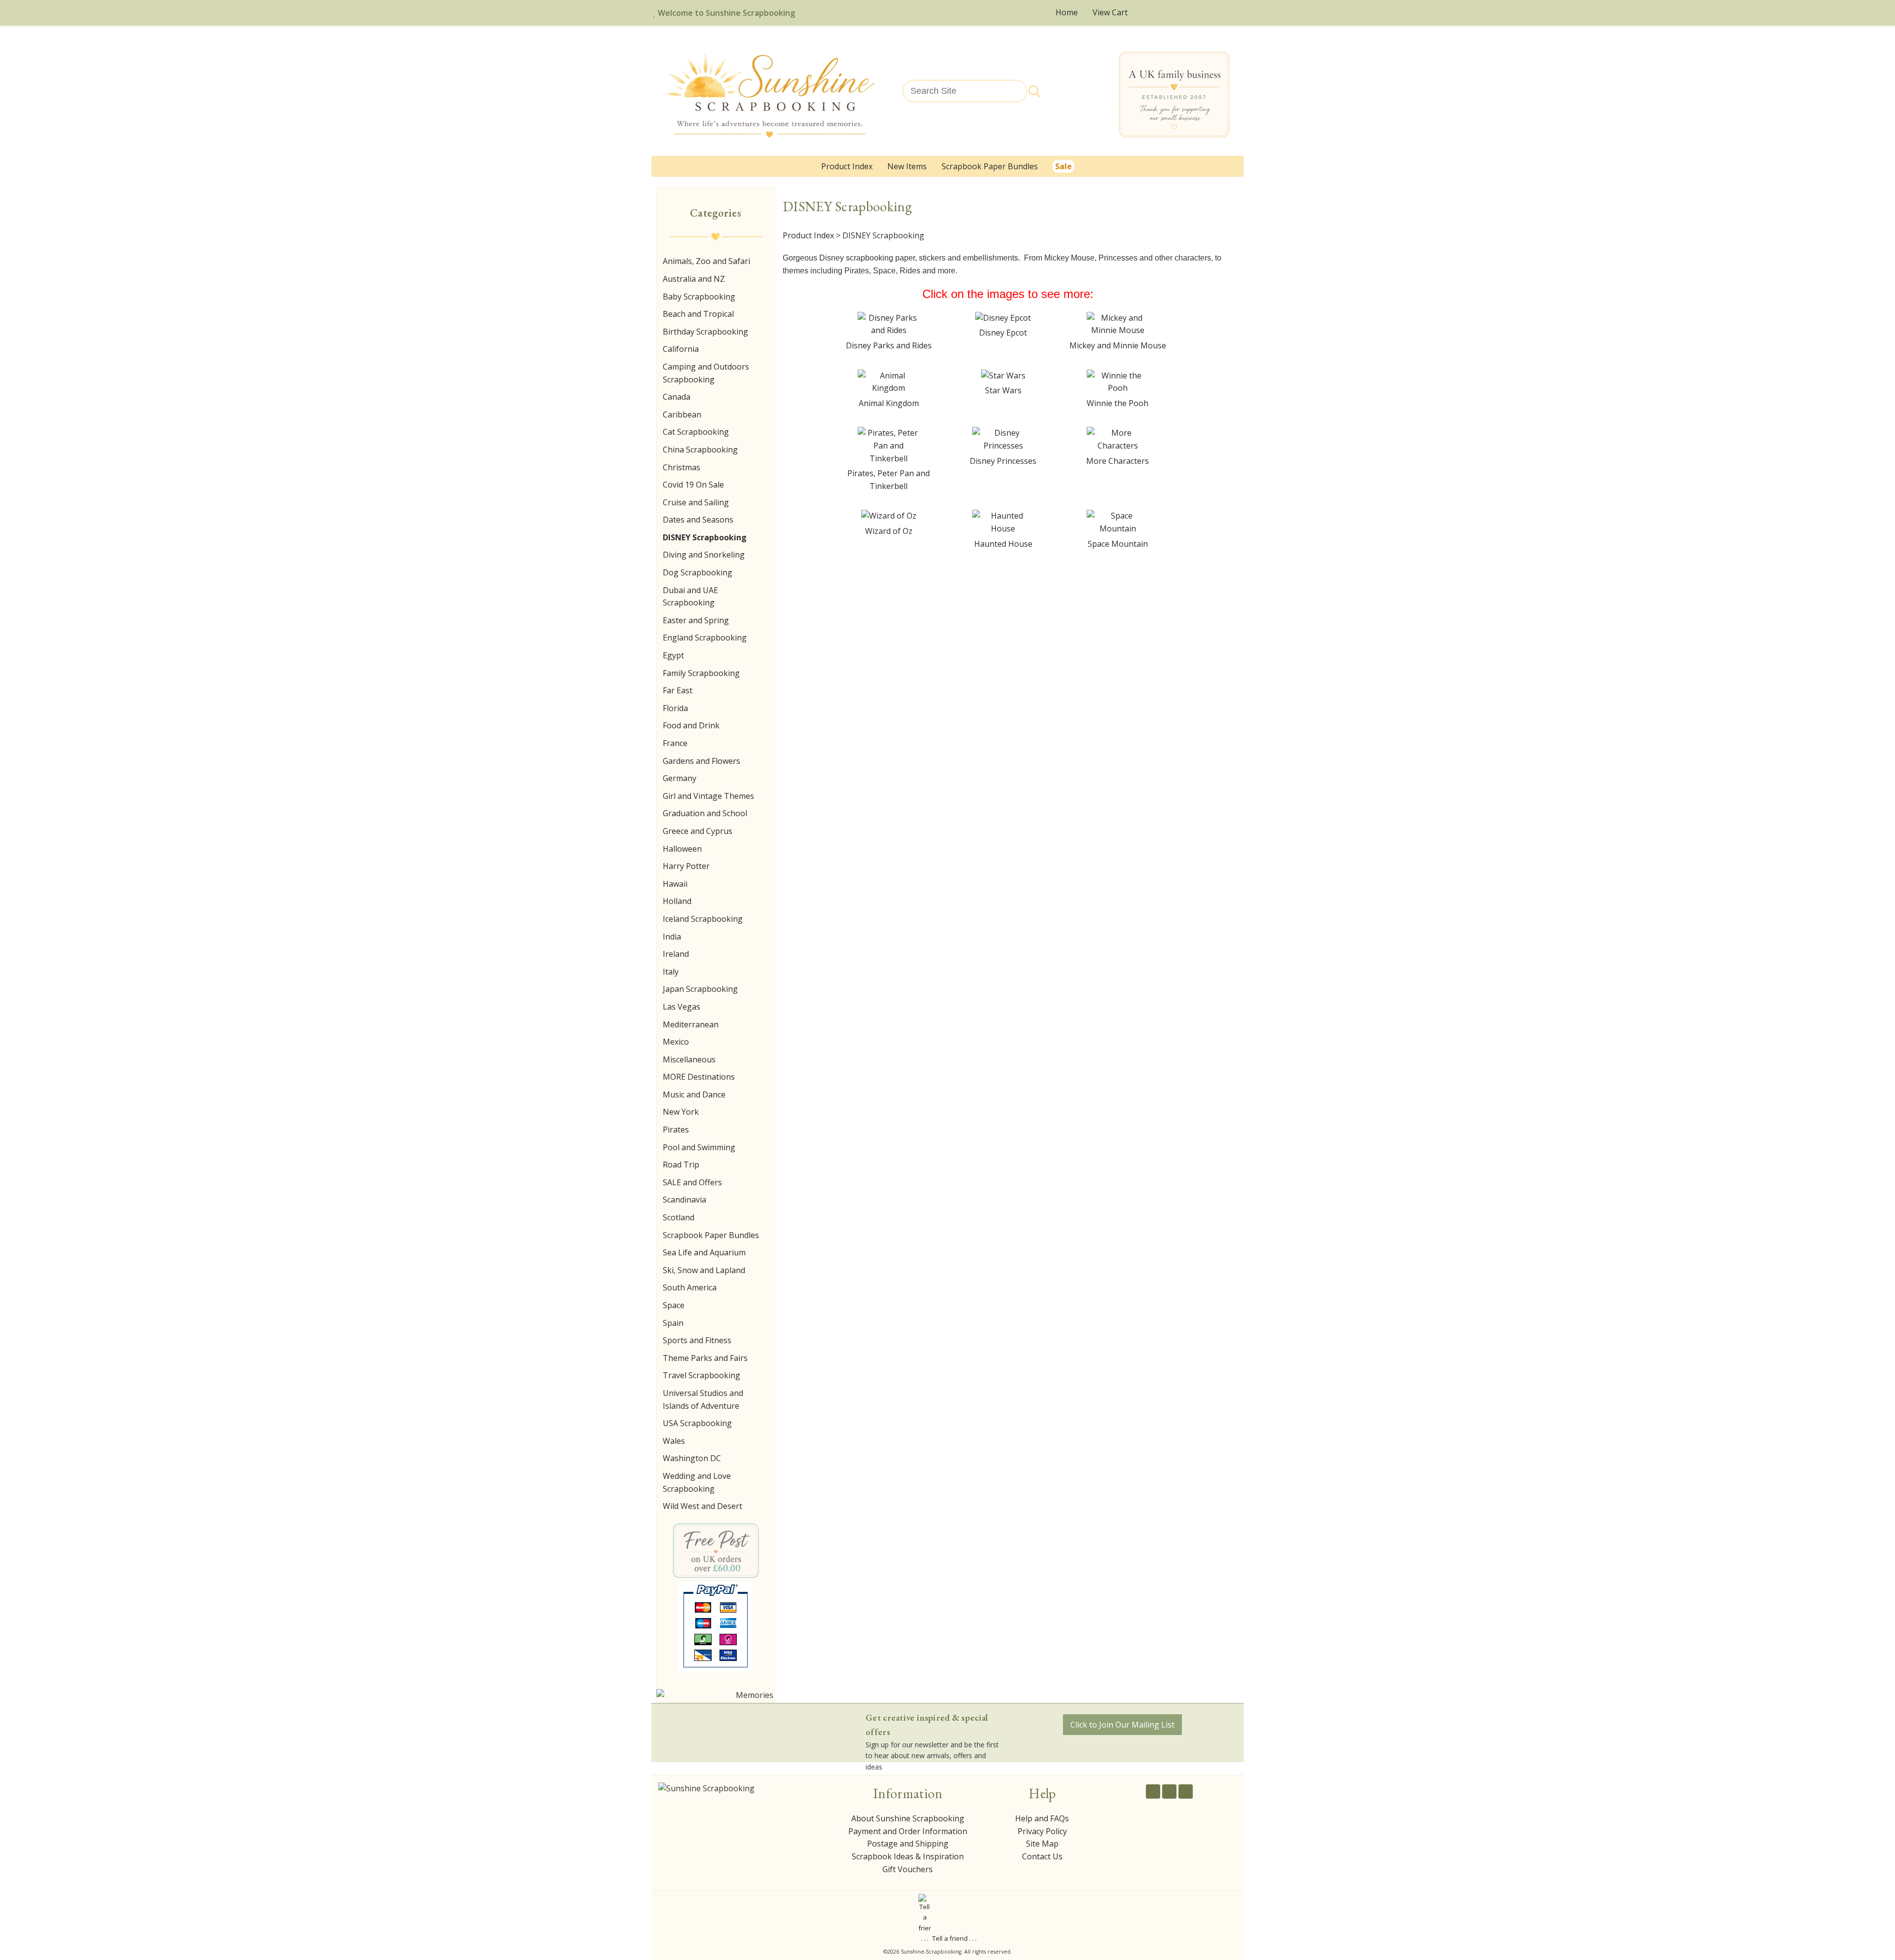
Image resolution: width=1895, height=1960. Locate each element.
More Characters (1118, 461)
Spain (673, 1323)
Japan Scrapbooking (700, 989)
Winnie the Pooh (1118, 403)
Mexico (676, 1042)
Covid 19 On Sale (693, 485)
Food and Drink (691, 725)
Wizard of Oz (889, 531)
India (672, 937)
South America (690, 1287)
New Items (907, 166)
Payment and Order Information (908, 1831)
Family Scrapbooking (701, 673)
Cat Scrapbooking (696, 432)
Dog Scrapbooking (698, 572)
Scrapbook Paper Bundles (990, 166)
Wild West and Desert (702, 1506)
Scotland (679, 1217)
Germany (680, 778)
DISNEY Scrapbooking (705, 537)
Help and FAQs (1042, 1818)
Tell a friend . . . (954, 1938)
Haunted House (1003, 544)
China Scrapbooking (700, 450)
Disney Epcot (1003, 333)
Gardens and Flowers (701, 761)
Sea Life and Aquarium (704, 1252)
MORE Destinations (699, 1077)
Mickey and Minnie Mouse (1118, 345)
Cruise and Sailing (696, 502)
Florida (675, 708)
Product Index (847, 166)
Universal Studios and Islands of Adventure (703, 1399)
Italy (671, 972)
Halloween (682, 849)
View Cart (1111, 12)
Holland (677, 901)
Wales (674, 1441)
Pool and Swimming (699, 1147)
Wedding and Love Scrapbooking (697, 1482)
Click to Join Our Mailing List (1122, 1725)
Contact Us (1042, 1856)
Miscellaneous (689, 1059)
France (675, 743)
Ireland (676, 954)
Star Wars (1003, 390)
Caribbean (682, 415)
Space (674, 1305)
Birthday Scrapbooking (705, 332)
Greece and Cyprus (698, 831)
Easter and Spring (696, 620)
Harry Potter (686, 866)
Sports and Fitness (697, 1340)
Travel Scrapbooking (701, 1375)
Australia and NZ (694, 279)
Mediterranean (691, 1024)
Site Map (1042, 1844)
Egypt (673, 655)
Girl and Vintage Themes (708, 796)
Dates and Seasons (698, 520)
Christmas (682, 467)
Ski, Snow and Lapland (704, 1270)
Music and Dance (694, 1094)
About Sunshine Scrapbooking (908, 1818)
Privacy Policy (1042, 1831)
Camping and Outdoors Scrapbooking (706, 373)
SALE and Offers (692, 1182)
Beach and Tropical (698, 314)
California (681, 349)
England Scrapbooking (705, 638)
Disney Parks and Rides (889, 345)
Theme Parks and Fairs (705, 1358)
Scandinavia (684, 1200)
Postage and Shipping (908, 1844)
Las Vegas (682, 1007)
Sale (1063, 166)
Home (1067, 12)
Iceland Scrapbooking (703, 919)
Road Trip (681, 1165)
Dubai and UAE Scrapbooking (690, 597)
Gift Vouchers (908, 1869)
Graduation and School (705, 813)
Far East (678, 690)
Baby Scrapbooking (699, 297)
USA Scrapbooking (697, 1423)
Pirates (676, 1130)
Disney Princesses (1003, 461)
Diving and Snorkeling (704, 555)
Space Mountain (1118, 544)
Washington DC (692, 1458)
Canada (677, 397)
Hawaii (675, 884)
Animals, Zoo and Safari (706, 261)
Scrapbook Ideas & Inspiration (908, 1856)
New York (681, 1112)
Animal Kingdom (889, 403)
